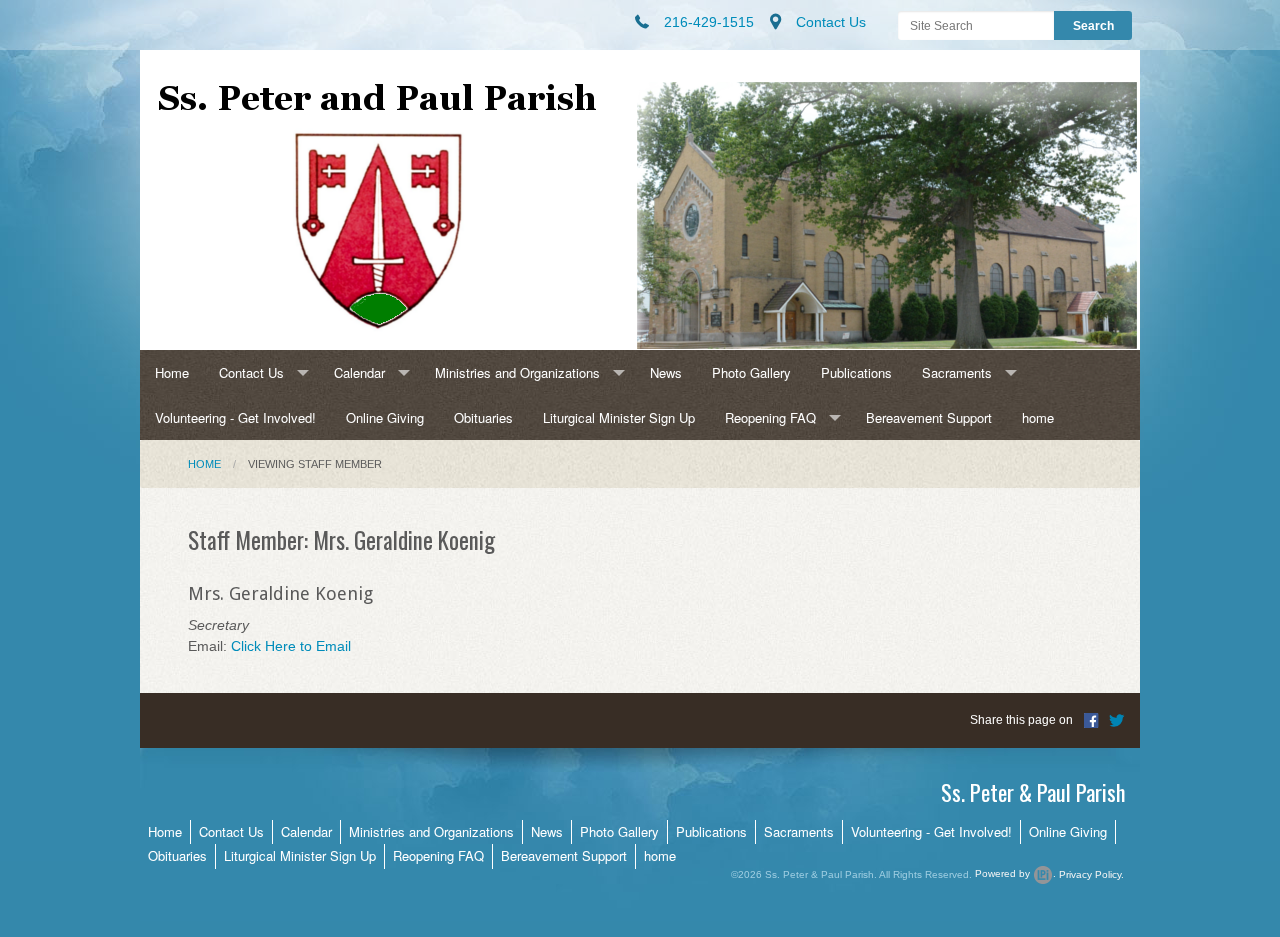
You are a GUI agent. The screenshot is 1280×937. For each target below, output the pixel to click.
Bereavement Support (929, 417)
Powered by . (1015, 873)
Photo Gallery (751, 372)
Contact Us (251, 372)
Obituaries (483, 417)
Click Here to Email (291, 646)
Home (172, 372)
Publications (856, 372)
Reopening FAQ (770, 417)
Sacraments (957, 372)
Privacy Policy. (1091, 873)
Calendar (359, 372)
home (1038, 417)
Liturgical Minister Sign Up (619, 417)
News (666, 372)
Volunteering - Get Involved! (235, 417)
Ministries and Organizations (517, 372)
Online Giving (385, 417)
